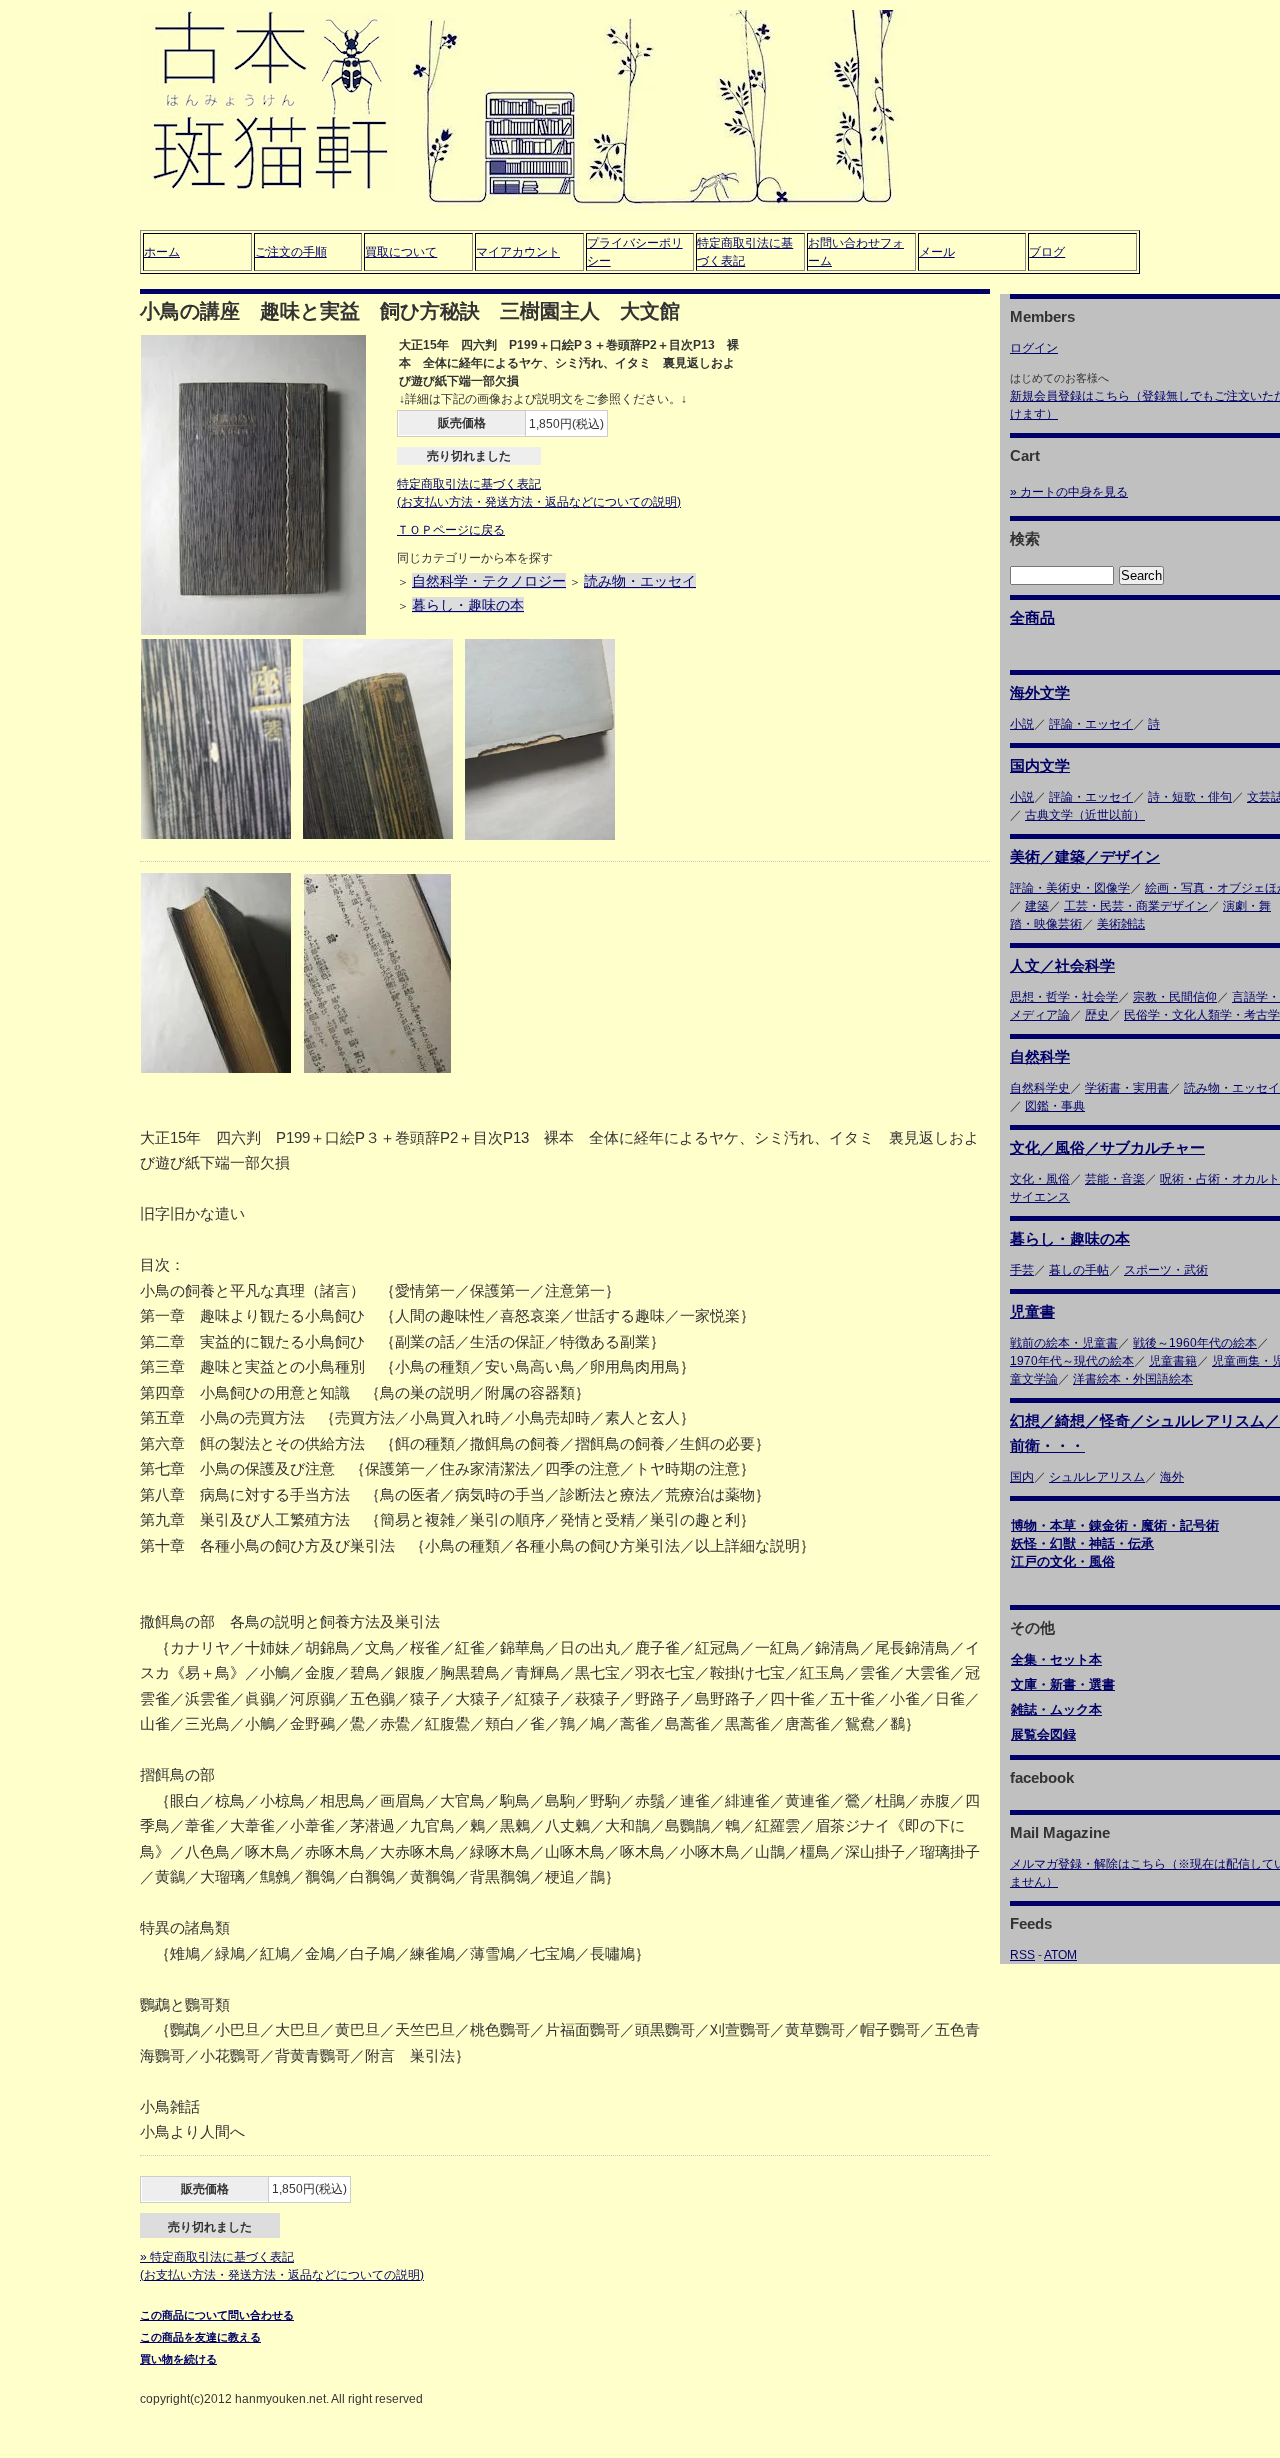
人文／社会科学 (1062, 965)
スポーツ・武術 (1166, 1270)
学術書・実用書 (1127, 1088)
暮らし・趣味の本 (468, 605)
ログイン (1034, 348)
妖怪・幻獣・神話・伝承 (1082, 1543)
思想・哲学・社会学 (1064, 997)
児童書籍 (1173, 1361)
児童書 (1032, 1311)
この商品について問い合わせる (217, 2315)
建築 (1037, 906)
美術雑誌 (1121, 924)
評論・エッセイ (1091, 724)
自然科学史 (1040, 1088)
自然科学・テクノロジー (489, 581)
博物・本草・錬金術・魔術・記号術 (1115, 1525)
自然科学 (1040, 1056)
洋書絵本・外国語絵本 (1133, 1379)
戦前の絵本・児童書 (1064, 1343)
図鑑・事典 (1055, 1106)
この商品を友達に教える (200, 2337)
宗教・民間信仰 (1175, 997)
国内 (1022, 1477)
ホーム (162, 252)
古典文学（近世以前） (1085, 815)
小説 (1022, 724)
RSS (1022, 1955)
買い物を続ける (178, 2359)
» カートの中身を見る (1069, 492)
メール (937, 252)
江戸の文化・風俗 (1063, 1561)
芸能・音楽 (1115, 1179)
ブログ (1047, 252)
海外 (1172, 1477)
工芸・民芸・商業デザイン (1136, 906)
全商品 (1032, 617)
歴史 (1097, 1015)
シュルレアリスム (1097, 1477)
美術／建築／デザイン (1085, 856)
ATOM (1060, 1955)
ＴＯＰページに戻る (451, 530)
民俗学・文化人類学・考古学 (1202, 1015)
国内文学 (1040, 765)
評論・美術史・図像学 (1070, 888)
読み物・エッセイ (640, 581)
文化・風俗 (1040, 1179)
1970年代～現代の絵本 (1072, 1361)
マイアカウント (518, 252)
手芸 (1022, 1270)
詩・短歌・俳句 (1190, 797)
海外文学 (1040, 692)
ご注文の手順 (291, 252)
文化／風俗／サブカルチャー (1107, 1147)
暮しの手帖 (1079, 1270)
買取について (401, 252)
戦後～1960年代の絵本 (1195, 1343)
